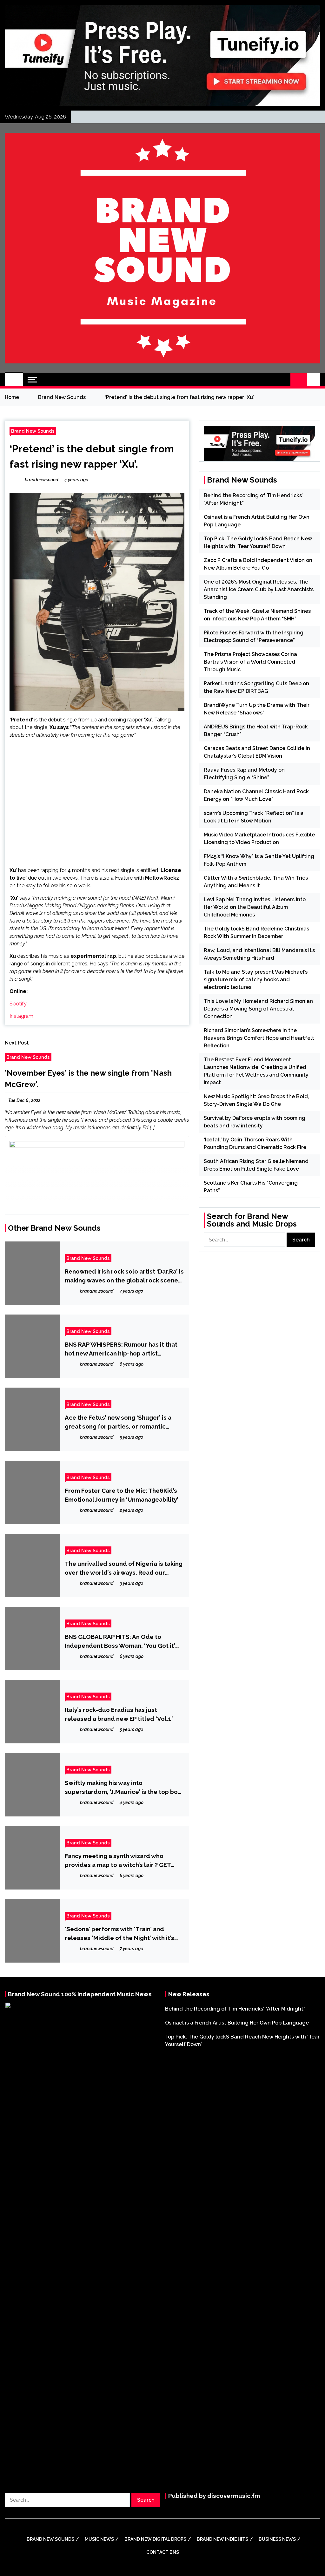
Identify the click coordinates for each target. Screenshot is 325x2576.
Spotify (18, 1004)
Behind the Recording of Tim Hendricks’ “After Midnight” (235, 2009)
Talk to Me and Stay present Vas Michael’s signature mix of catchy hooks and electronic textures (256, 980)
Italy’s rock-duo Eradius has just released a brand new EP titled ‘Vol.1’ (119, 1714)
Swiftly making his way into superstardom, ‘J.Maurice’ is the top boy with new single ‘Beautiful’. (123, 1788)
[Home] (14, 380)
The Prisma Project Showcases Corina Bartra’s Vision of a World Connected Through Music (250, 662)
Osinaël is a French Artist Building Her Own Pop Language (237, 2023)
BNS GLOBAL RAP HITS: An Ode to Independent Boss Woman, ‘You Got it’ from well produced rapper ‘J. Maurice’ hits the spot (121, 1642)
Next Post (17, 1043)
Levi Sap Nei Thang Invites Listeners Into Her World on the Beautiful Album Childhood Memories (255, 907)
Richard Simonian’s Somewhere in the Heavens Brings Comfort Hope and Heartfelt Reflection (259, 1038)
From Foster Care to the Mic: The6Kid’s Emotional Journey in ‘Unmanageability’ (122, 1495)
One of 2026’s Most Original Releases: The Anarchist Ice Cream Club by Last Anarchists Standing (259, 589)
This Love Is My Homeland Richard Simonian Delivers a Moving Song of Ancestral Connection (258, 1009)
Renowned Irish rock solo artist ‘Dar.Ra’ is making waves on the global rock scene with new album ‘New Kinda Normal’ (124, 1276)
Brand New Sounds (33, 431)
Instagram (21, 1016)
